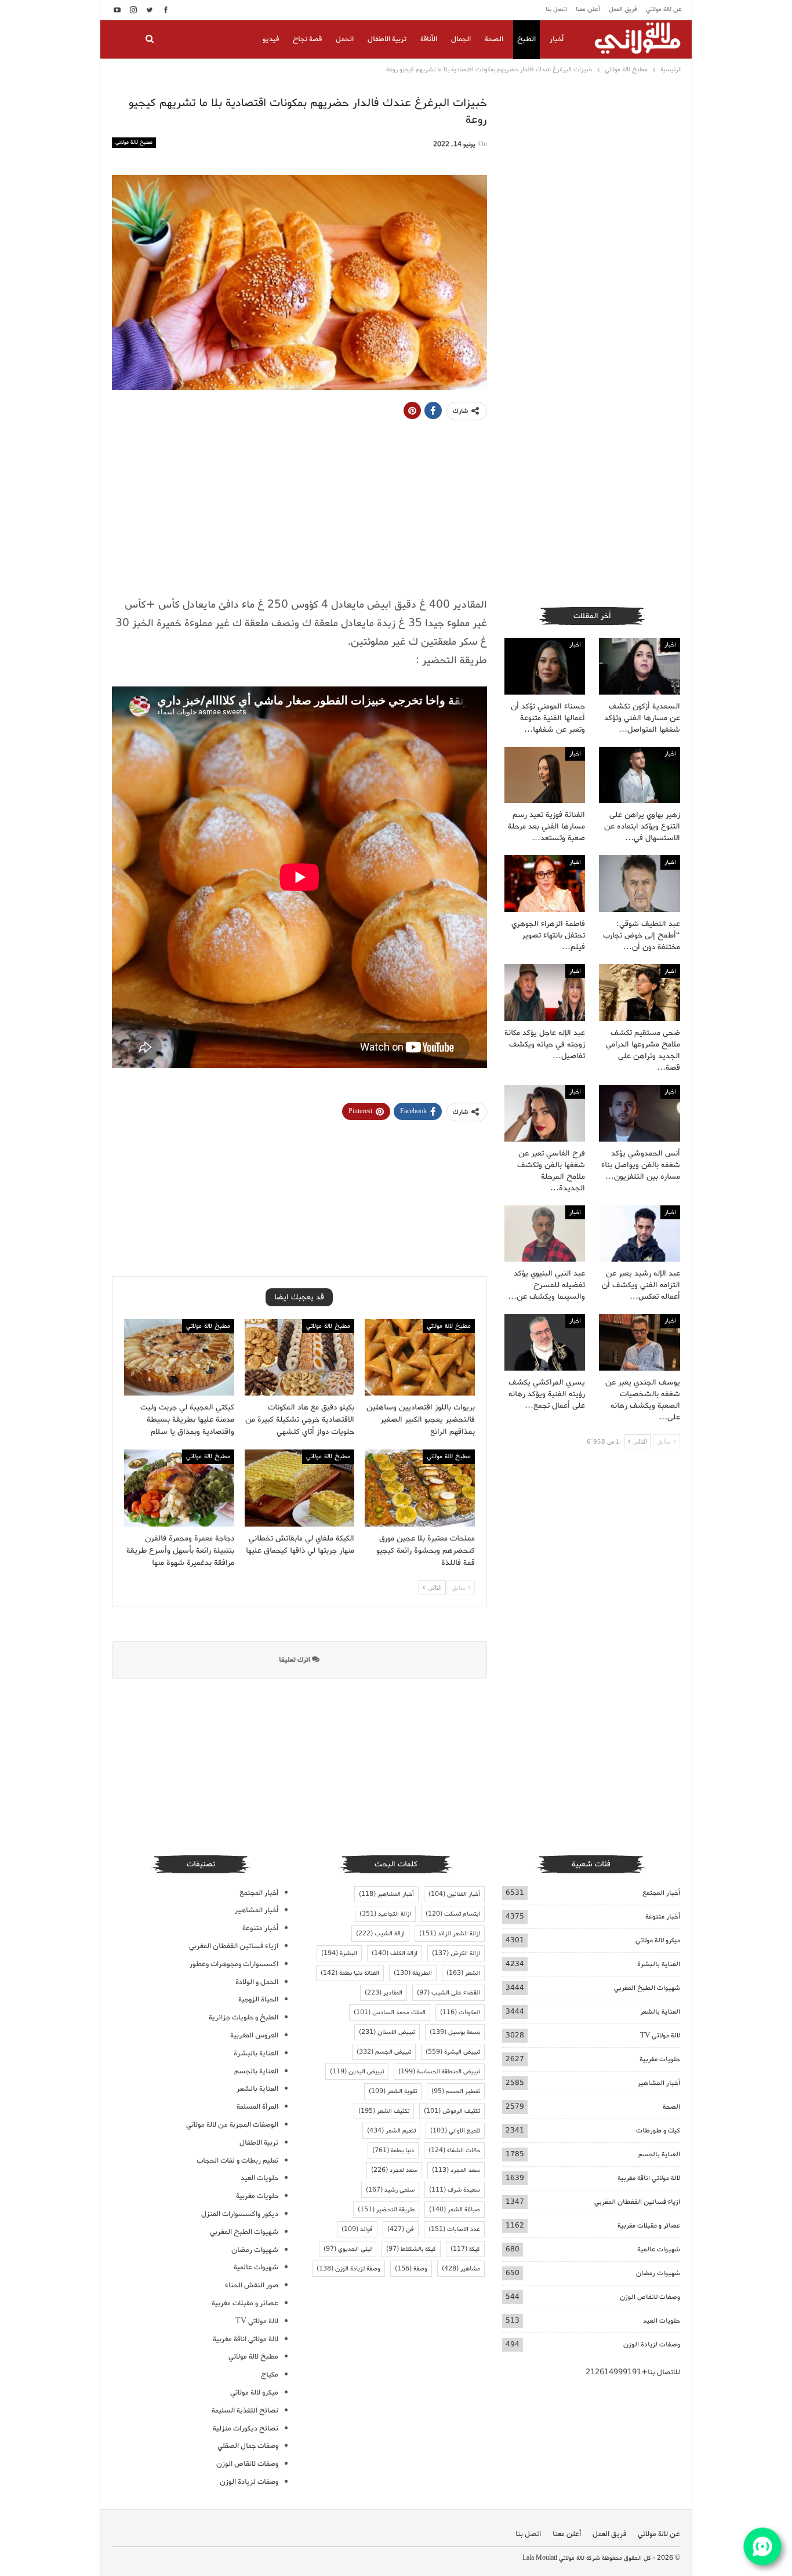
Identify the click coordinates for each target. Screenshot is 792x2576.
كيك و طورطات (658, 2130)
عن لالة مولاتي (664, 9)
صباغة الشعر (455, 2210)
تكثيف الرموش (452, 2111)
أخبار (557, 39)
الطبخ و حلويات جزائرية (244, 2017)
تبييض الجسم (384, 2052)
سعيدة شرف (455, 2190)
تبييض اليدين (357, 2072)
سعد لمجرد (394, 2170)
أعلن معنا (588, 9)
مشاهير (461, 2269)
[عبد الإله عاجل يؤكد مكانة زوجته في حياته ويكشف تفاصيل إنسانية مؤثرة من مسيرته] (545, 993)
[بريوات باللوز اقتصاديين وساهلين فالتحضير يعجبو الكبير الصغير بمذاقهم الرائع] (420, 1358)
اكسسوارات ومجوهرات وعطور (234, 1964)
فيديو (271, 39)
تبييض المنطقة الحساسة (439, 2072)
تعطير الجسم (456, 2091)
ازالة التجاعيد (385, 1914)
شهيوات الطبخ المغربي (647, 1988)
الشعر (463, 1973)
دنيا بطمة (393, 2150)
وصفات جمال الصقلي (248, 2446)
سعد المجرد (456, 2170)
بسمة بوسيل (455, 2032)
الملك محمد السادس (390, 2012)
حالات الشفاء (454, 2150)
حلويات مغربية (660, 2059)
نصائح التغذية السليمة (245, 2410)
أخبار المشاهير (659, 2083)
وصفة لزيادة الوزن (348, 2269)
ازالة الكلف (395, 1953)
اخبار (670, 645)
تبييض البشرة (453, 2052)
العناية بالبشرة (659, 1964)
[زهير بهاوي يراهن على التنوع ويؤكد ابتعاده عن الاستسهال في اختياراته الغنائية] (640, 775)
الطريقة (413, 1973)
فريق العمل (623, 9)
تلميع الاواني (455, 2131)
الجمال (461, 39)
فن (401, 2229)
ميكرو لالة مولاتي (658, 1940)
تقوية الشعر (393, 2091)
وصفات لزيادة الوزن (652, 2344)
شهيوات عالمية (659, 2249)
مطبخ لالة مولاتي (134, 142)
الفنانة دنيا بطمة (350, 1973)
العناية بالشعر (660, 2012)
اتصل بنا (556, 9)
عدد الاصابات (454, 2229)
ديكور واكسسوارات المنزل (240, 2214)
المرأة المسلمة (257, 2107)
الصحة (494, 39)
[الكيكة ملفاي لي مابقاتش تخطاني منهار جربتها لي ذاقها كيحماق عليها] (300, 1488)
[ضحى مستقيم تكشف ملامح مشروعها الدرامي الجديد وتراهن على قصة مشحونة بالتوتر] (640, 993)
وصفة (411, 2269)
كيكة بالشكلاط (411, 2249)
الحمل (345, 39)
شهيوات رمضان (658, 2273)
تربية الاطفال (387, 39)
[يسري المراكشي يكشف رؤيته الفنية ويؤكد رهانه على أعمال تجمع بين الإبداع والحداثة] (545, 1342)
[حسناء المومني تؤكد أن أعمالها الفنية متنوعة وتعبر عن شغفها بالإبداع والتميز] (545, 666)
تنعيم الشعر (391, 2131)
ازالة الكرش (456, 1953)
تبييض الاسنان (387, 2032)
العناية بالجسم (659, 2154)
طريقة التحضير (386, 2210)
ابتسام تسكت (453, 1914)
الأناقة (429, 39)
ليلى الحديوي (348, 2249)
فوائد (357, 2229)
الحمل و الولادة (257, 1982)
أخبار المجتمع (661, 1893)
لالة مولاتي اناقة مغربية (649, 2178)
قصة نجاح (307, 39)
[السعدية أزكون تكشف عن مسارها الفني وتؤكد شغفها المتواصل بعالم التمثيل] (640, 666)
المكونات (460, 2012)
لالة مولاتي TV (660, 2035)
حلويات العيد (662, 2321)
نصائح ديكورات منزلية (246, 2428)
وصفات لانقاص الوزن (650, 2297)
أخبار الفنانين (454, 1894)
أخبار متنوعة (663, 1916)
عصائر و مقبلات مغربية (649, 2226)
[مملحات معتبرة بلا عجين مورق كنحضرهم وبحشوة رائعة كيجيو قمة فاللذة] (420, 1488)
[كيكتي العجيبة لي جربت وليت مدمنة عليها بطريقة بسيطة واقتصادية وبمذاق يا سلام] (179, 1358)
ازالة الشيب (380, 1934)
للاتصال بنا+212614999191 (633, 2372)
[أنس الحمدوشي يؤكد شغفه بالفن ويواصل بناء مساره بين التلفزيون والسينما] (640, 1113)
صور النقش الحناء (252, 2285)
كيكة (465, 2249)
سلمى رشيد (390, 2190)
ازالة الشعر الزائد (450, 1934)
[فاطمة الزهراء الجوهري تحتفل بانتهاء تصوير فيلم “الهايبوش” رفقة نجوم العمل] (545, 884)
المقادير (384, 1993)
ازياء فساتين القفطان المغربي (637, 2202)
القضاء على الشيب (448, 1993)
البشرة (339, 1953)
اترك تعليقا (295, 1660)
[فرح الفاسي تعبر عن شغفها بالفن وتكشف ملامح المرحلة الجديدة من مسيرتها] (545, 1113)
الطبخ (526, 39)
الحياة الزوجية (258, 1999)
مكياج (270, 2375)
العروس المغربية (254, 2035)
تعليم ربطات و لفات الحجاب (237, 2161)
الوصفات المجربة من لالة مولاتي (232, 2125)
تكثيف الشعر (384, 2111)
